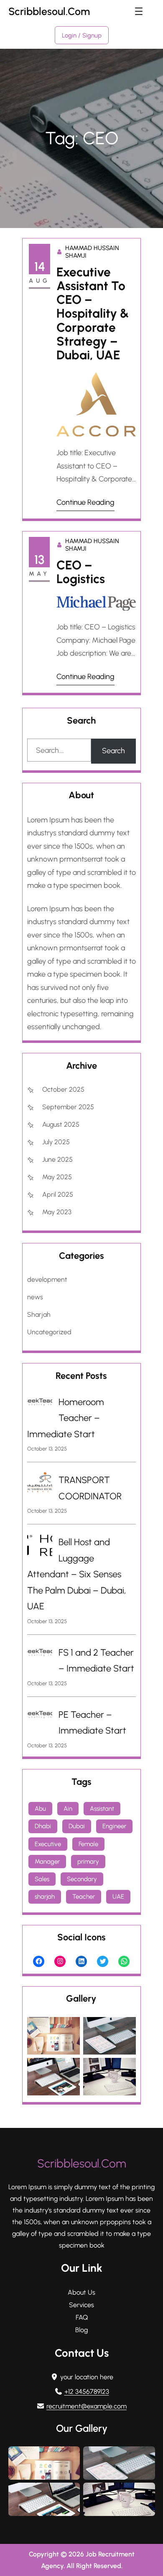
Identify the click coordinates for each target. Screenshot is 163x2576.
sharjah (45, 1897)
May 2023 (57, 1212)
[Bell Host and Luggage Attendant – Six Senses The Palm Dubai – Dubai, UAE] (40, 1548)
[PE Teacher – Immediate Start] (40, 1717)
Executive (48, 1844)
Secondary (82, 1879)
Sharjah (39, 1314)
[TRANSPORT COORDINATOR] (40, 1485)
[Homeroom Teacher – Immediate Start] (40, 1404)
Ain (68, 1809)
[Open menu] (139, 11)
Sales (42, 1879)
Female (88, 1844)
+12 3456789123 (87, 2392)
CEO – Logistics (81, 572)
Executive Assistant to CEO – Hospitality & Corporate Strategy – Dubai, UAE (93, 314)
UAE (118, 1897)
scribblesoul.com (49, 11)
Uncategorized (49, 1332)
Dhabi (43, 1826)
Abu (40, 1809)
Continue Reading (85, 502)
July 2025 (56, 1142)
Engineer (114, 1826)
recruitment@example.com (87, 2406)
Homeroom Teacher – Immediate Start (66, 1418)
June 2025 (57, 1159)
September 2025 (68, 1107)
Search (113, 751)
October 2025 (63, 1089)
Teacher (84, 1897)
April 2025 (58, 1194)
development (47, 1279)
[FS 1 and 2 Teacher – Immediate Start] (40, 1655)
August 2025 (61, 1124)
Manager (47, 1862)
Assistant (102, 1809)
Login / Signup (82, 35)
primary (88, 1862)
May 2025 (57, 1177)
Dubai (77, 1826)
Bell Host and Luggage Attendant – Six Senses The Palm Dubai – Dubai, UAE (76, 1574)
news (35, 1297)
